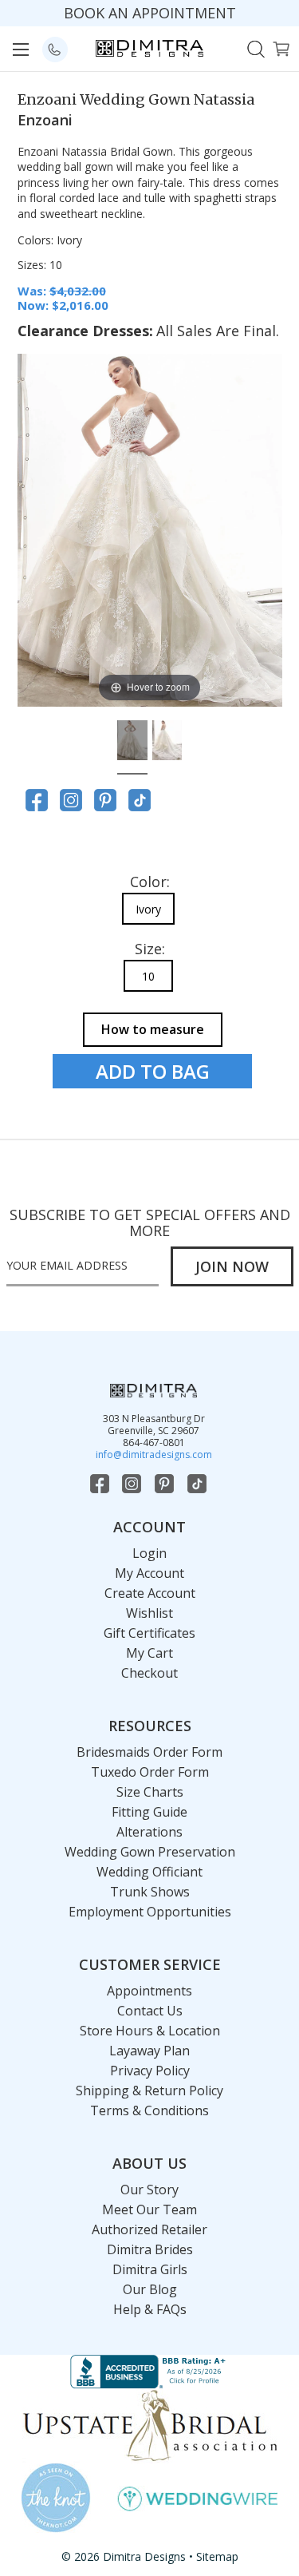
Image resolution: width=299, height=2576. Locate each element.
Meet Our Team (149, 2209)
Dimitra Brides (150, 2249)
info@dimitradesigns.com (154, 1454)
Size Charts (150, 1792)
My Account (149, 1573)
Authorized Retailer (149, 2229)
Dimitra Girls (150, 2269)
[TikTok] (140, 800)
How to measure (153, 1029)
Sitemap (217, 2556)
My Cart (149, 1653)
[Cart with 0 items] (281, 48)
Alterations (149, 1832)
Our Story (149, 2190)
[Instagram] (71, 800)
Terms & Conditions (149, 2110)
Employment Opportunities (150, 1912)
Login (149, 1553)
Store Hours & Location (150, 2031)
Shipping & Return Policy (149, 2091)
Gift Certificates (149, 1633)
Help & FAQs (150, 2309)
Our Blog (150, 2289)
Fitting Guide (149, 1812)
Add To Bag (153, 1071)
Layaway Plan (149, 2051)
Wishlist (149, 1613)
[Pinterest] (105, 800)
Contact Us (150, 2011)
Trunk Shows (150, 1892)
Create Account (150, 1593)
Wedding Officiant (149, 1872)
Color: (150, 882)
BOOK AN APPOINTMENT (150, 13)
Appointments (149, 1991)
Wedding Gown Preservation (150, 1852)
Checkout (149, 1673)
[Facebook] (37, 800)
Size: (150, 949)
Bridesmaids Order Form (149, 1752)
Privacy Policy (150, 2071)
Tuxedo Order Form (150, 1772)
